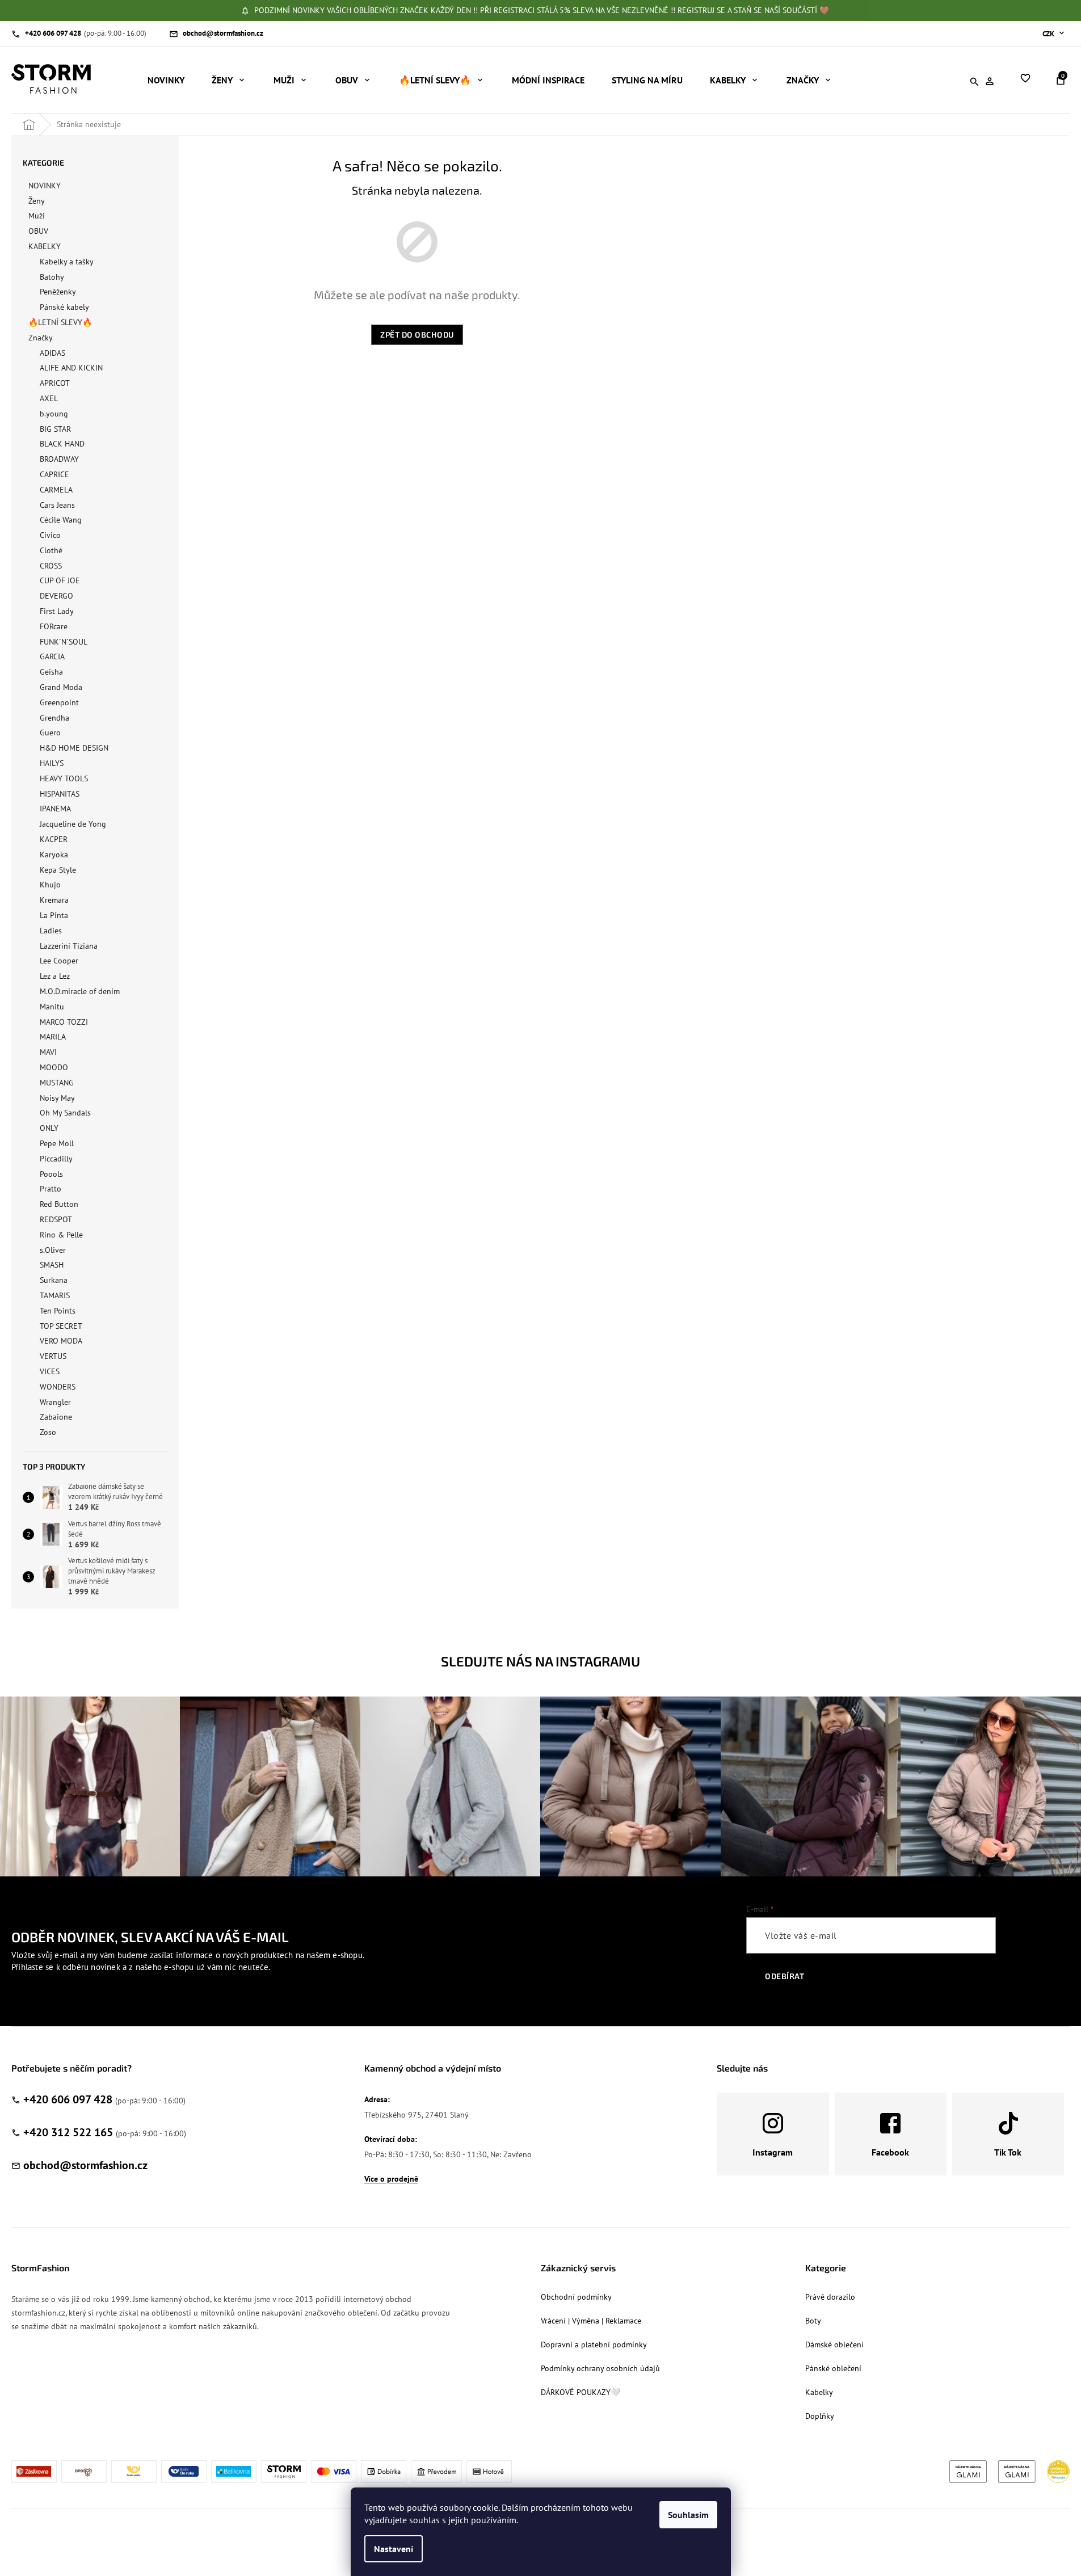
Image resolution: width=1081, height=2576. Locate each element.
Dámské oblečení (834, 2345)
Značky (41, 338)
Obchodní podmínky (576, 2297)
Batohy (52, 277)
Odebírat (785, 1976)
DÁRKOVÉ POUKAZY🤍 (581, 2392)
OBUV (38, 231)
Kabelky (819, 2392)
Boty (813, 2321)
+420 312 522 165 (68, 2132)
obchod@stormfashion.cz (85, 2165)
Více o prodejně (391, 2179)
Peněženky (58, 292)
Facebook (890, 2152)
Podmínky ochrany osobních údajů (600, 2368)
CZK (1049, 34)
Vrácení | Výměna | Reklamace (591, 2321)
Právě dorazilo (830, 2297)
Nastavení (394, 2549)
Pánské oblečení (833, 2368)
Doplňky (820, 2416)
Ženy (37, 201)
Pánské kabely (64, 307)
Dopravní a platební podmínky (594, 2345)
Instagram (773, 2152)
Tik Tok (1008, 2152)
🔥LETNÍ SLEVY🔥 (60, 322)
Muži (37, 216)
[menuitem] (166, 80)
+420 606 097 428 (68, 2099)
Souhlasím (688, 2515)
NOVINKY (45, 186)
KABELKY (45, 246)
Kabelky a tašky (67, 262)
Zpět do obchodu (417, 334)
